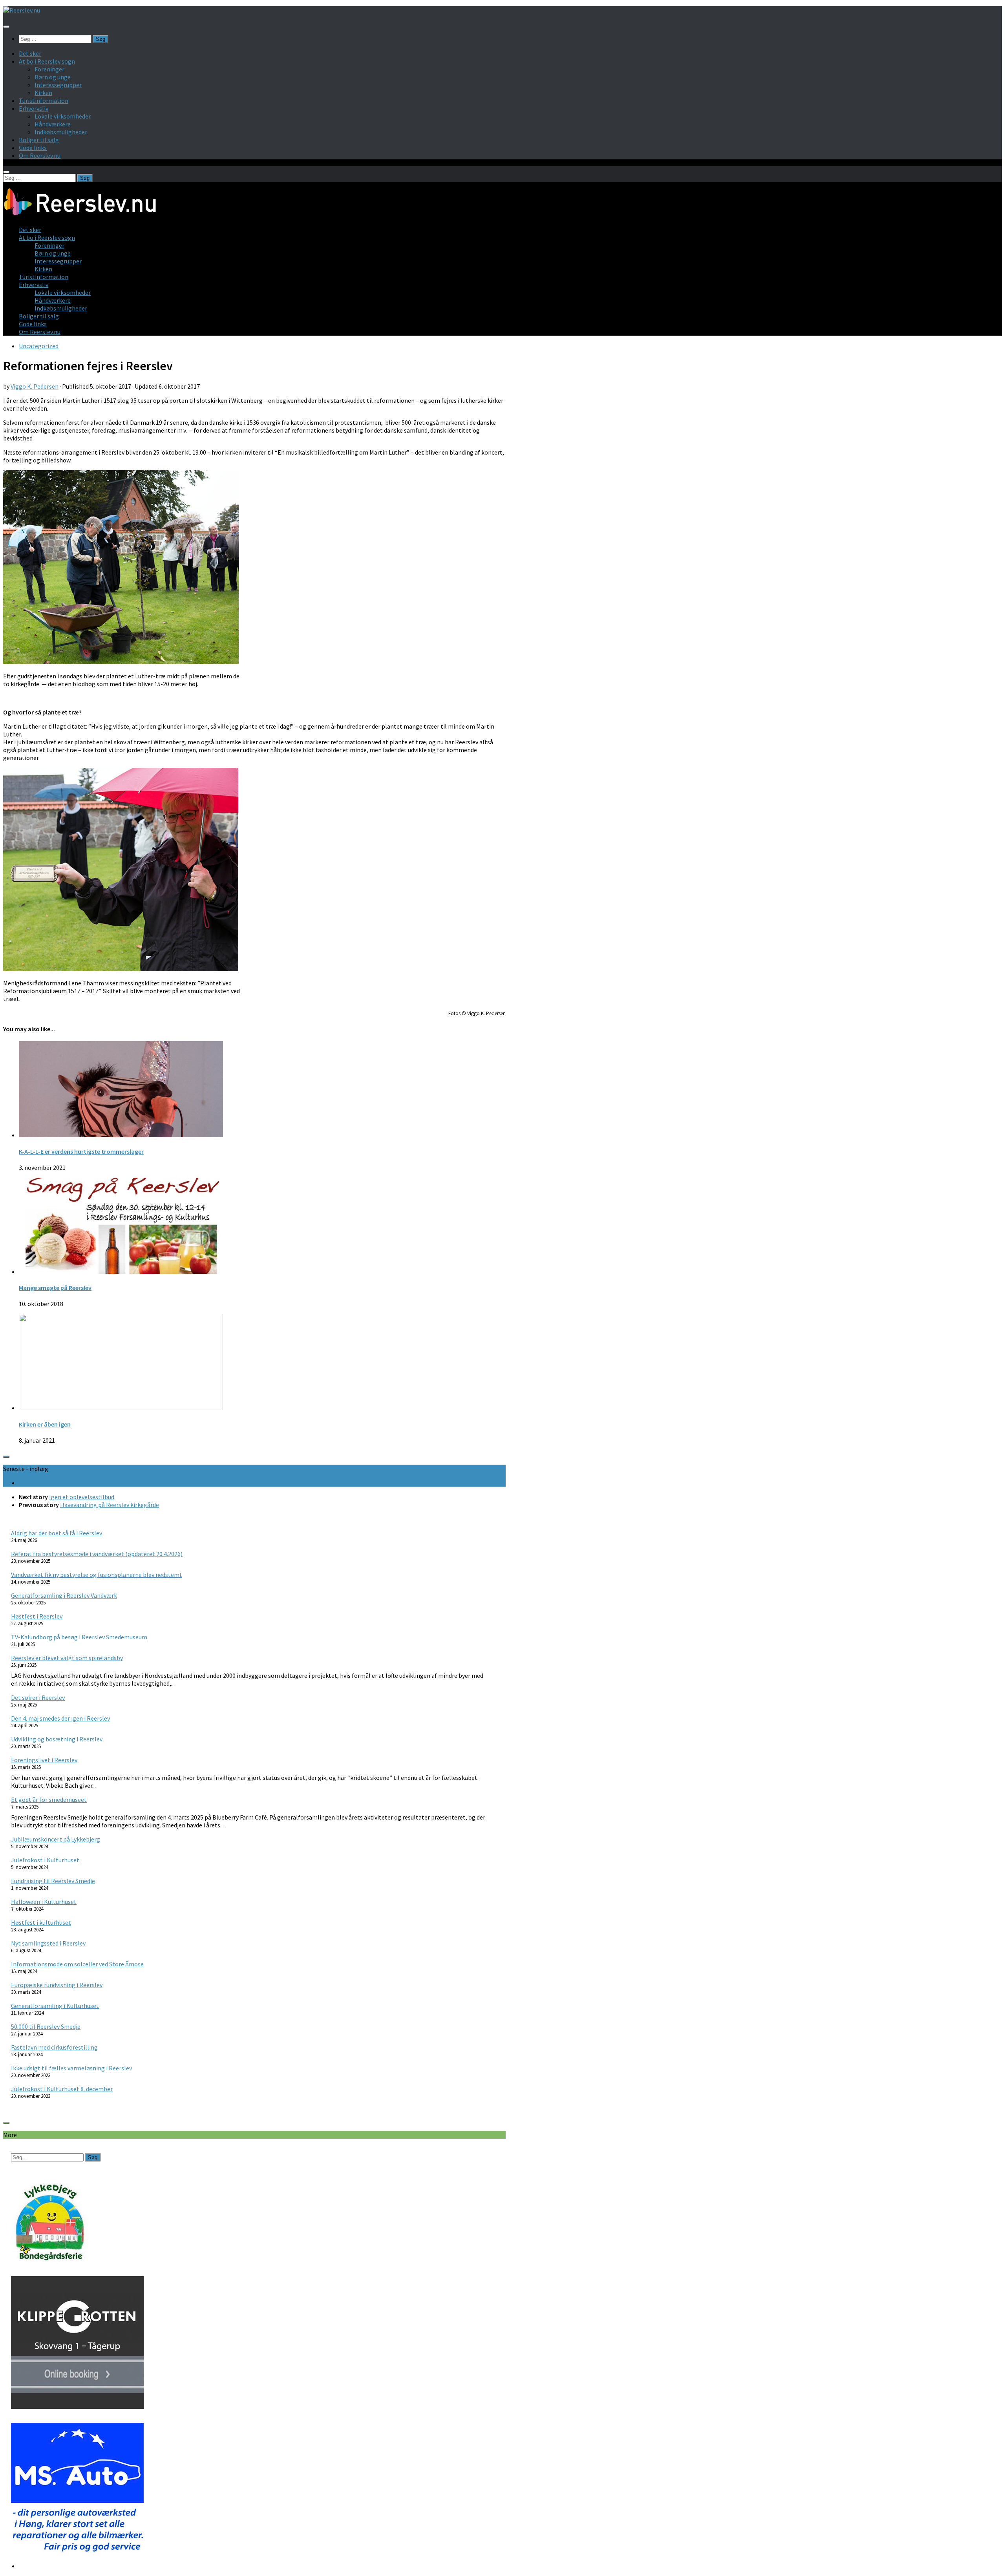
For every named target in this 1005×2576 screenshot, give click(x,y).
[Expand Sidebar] (6, 1457)
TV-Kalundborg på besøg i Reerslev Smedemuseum (79, 1637)
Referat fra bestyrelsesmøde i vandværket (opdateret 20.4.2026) (97, 1554)
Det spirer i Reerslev (38, 1697)
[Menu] (6, 27)
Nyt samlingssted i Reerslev (48, 1943)
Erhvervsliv (34, 108)
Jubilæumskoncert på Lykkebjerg (56, 1839)
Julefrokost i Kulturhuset (45, 1860)
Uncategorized (39, 346)
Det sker (30, 53)
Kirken (43, 93)
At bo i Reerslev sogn (47, 61)
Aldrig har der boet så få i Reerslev (57, 1533)
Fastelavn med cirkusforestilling (54, 2047)
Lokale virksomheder (63, 116)
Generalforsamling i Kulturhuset (55, 2006)
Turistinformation (44, 100)
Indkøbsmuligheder (61, 132)
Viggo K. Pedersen (35, 386)
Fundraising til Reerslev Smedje (53, 1881)
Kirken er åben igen (45, 1424)
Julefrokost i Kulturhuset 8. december (62, 2089)
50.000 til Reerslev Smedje (46, 2026)
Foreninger (49, 69)
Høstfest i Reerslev (37, 1616)
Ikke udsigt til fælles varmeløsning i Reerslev (71, 2068)
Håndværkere (53, 124)
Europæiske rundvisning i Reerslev (57, 1985)
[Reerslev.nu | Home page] (22, 10)
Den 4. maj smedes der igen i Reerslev (60, 1718)
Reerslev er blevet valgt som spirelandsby (67, 1658)
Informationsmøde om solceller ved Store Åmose (77, 1964)
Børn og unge (53, 77)
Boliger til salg (39, 140)
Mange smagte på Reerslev (55, 1288)
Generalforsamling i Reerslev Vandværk (64, 1595)
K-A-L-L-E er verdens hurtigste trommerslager (81, 1151)
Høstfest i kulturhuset (41, 1922)
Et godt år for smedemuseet (49, 1800)
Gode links (33, 148)
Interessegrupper (58, 85)
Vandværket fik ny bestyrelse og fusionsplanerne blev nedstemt (97, 1575)
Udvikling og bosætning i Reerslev (57, 1739)
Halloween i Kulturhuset (44, 1902)
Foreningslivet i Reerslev (44, 1760)
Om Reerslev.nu (40, 155)
